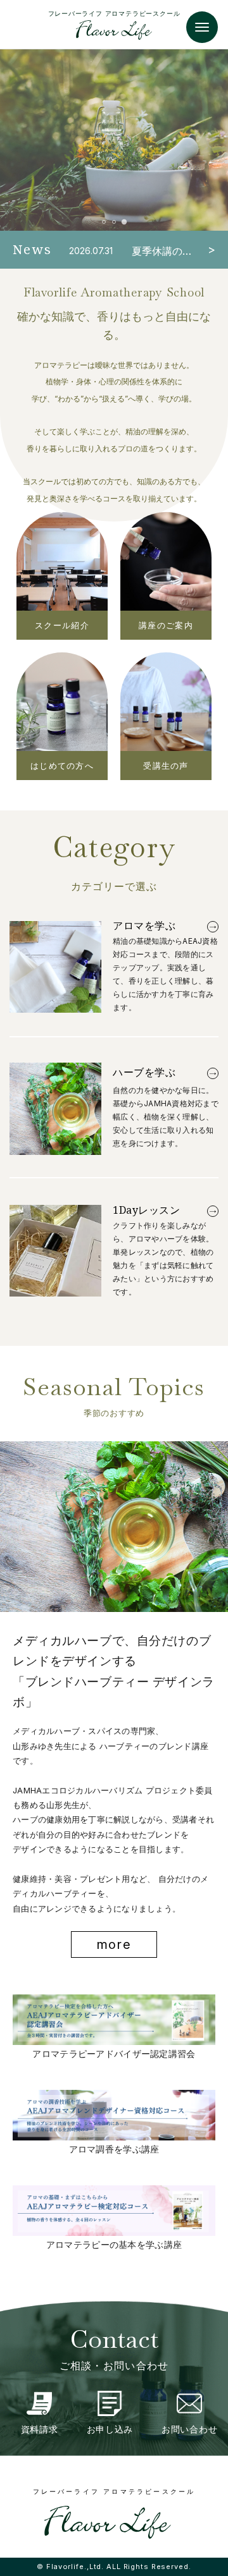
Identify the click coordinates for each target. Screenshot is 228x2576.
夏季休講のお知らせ (161, 251)
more (114, 1944)
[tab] (104, 222)
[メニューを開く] (202, 27)
